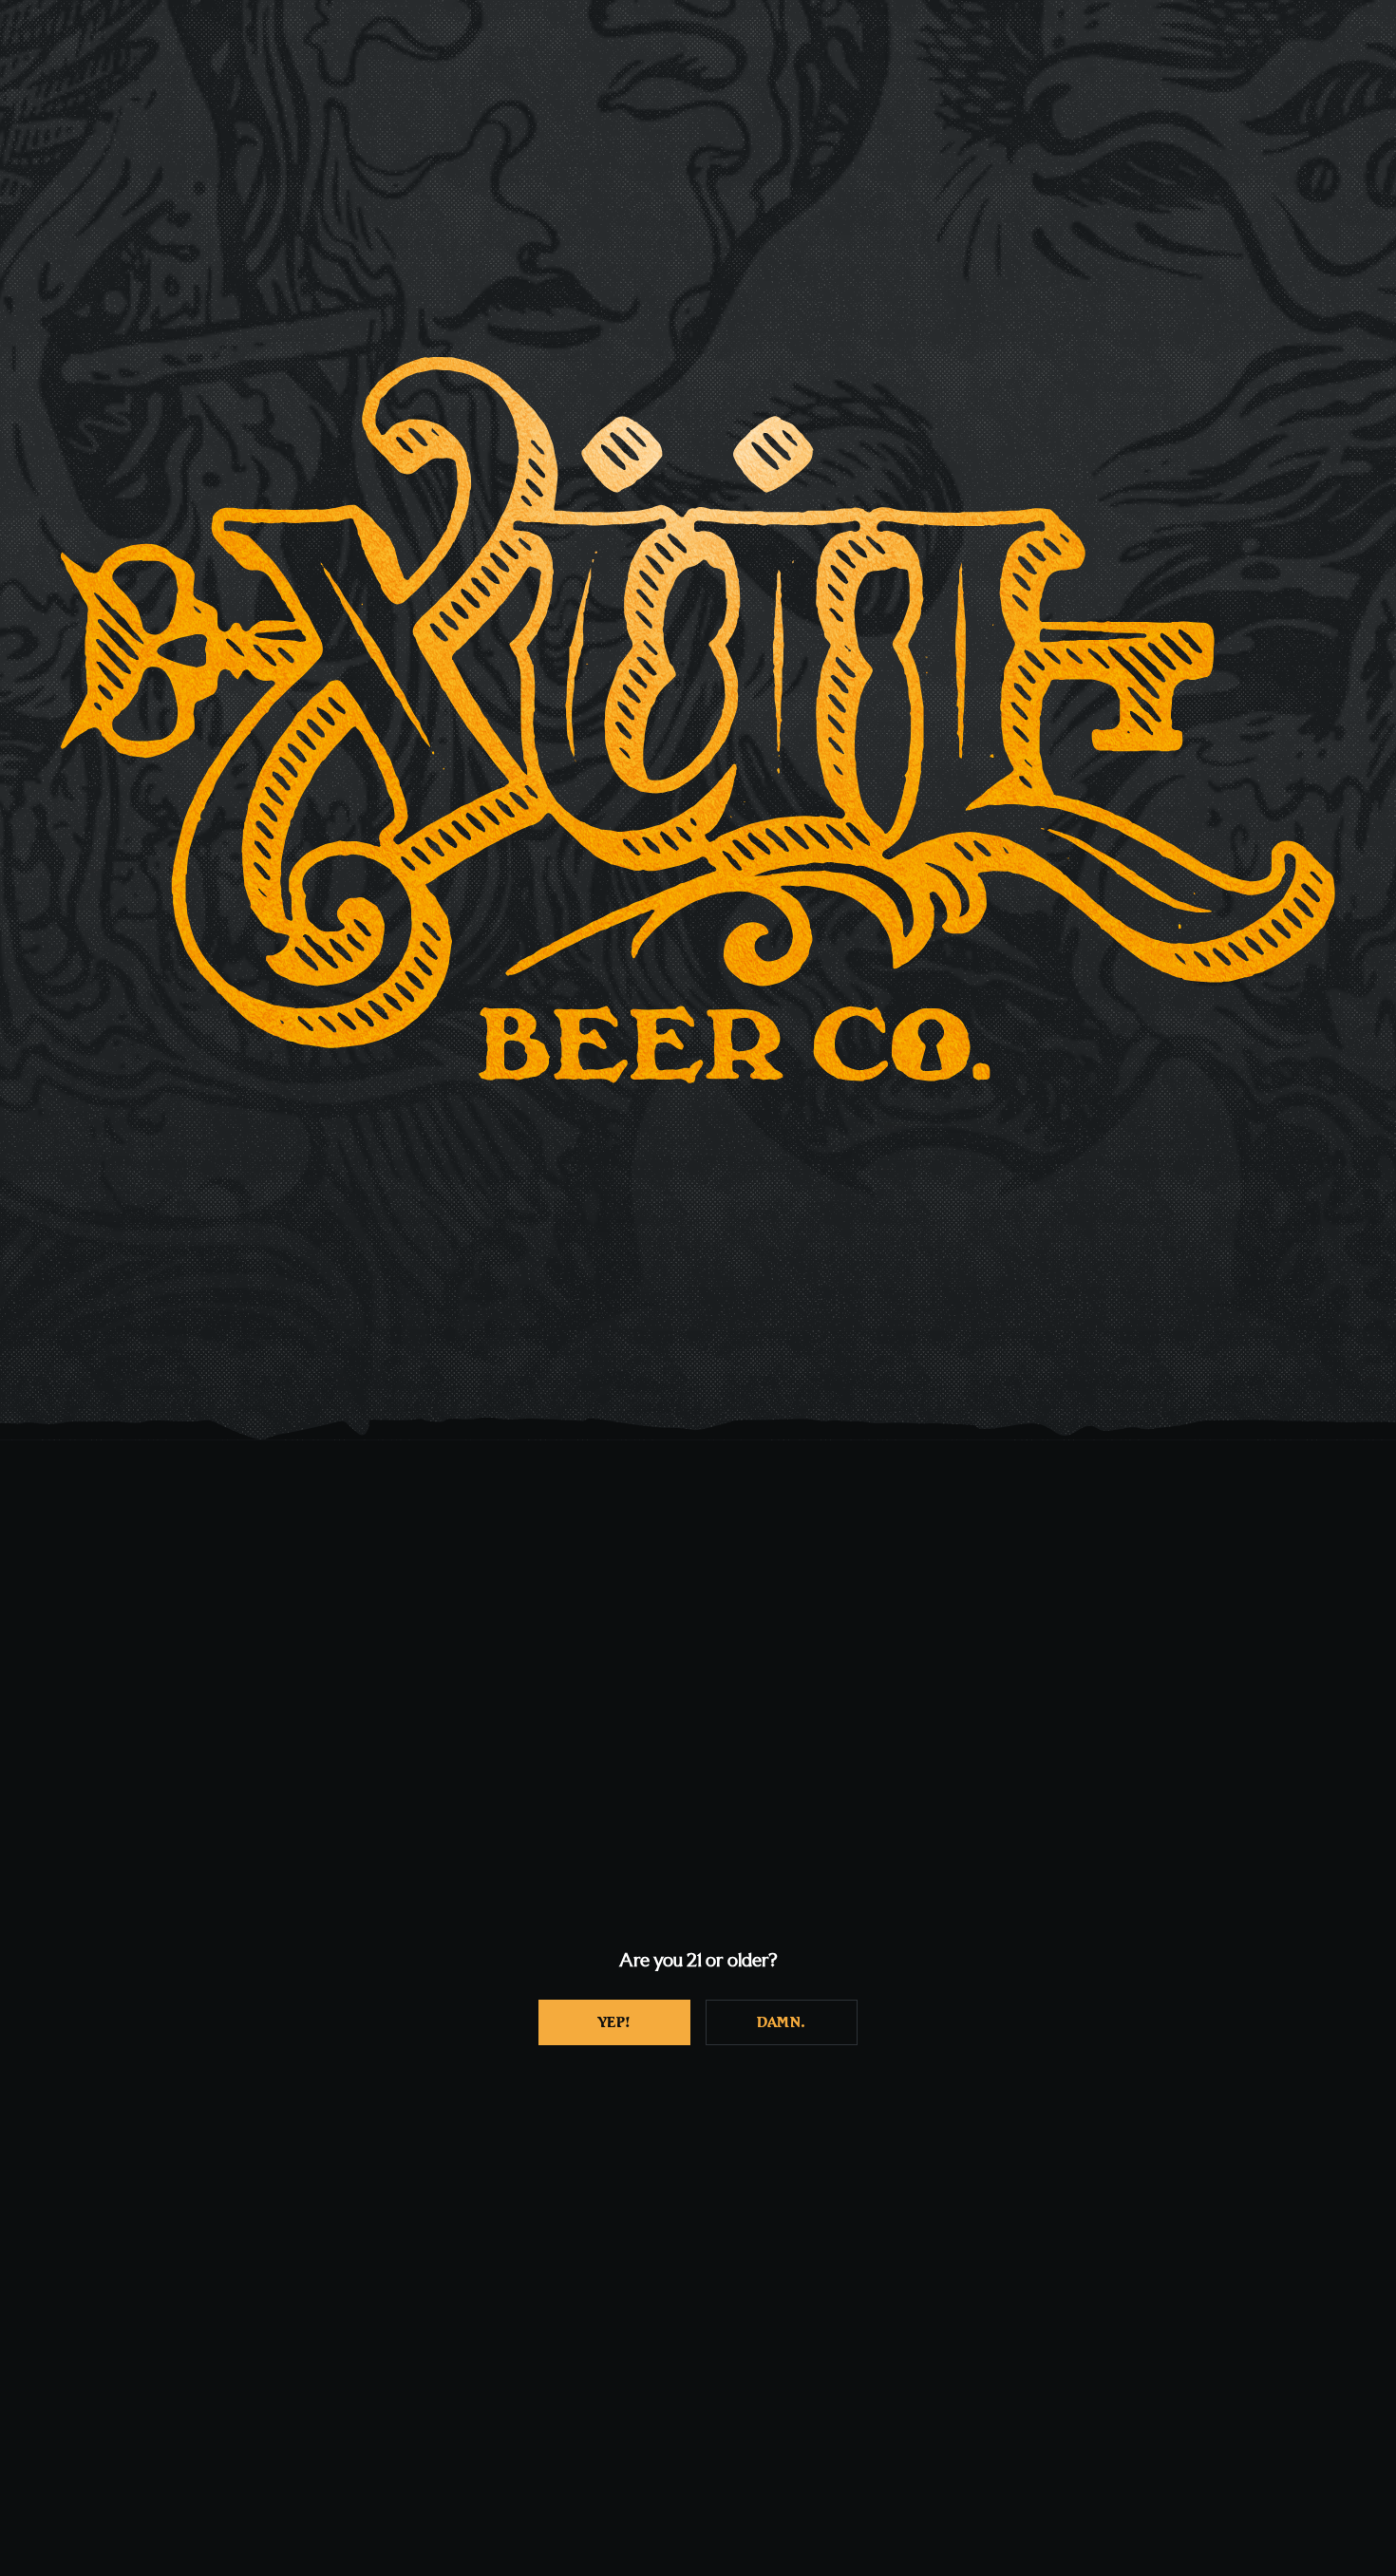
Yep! (615, 2022)
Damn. (782, 2022)
